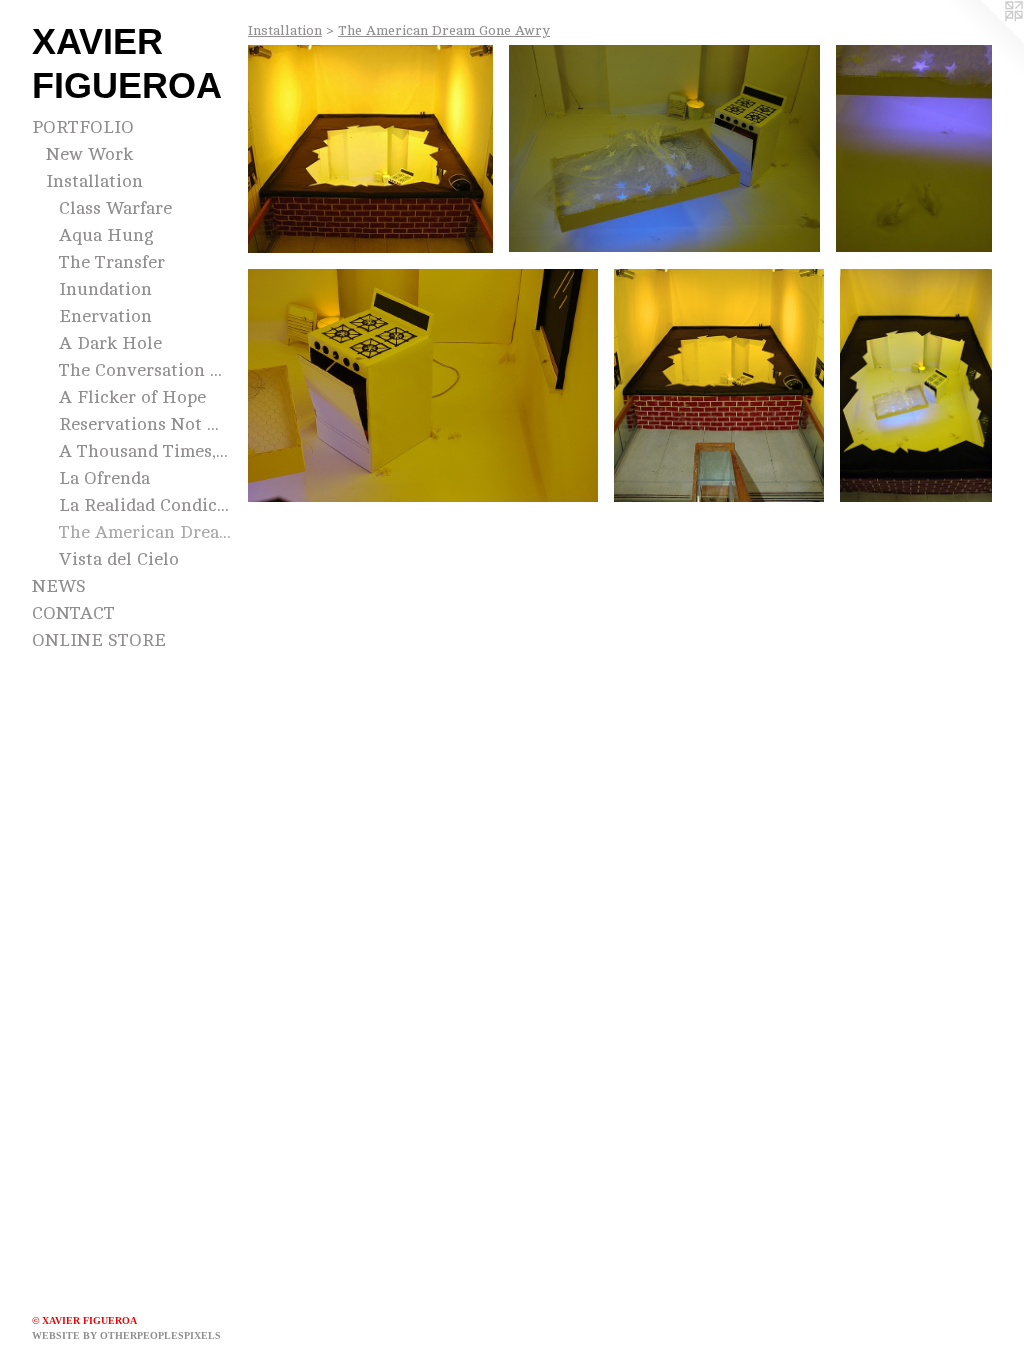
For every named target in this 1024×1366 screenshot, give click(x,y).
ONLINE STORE (99, 640)
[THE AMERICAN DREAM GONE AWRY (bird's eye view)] (916, 385)
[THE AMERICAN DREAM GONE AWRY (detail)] (665, 148)
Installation (94, 181)
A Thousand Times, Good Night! (145, 451)
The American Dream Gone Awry (145, 532)
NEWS (59, 586)
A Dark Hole (110, 343)
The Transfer (112, 262)
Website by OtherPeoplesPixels (126, 1335)
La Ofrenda (104, 478)
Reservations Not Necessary (145, 424)
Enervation (105, 316)
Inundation (105, 289)
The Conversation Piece (145, 370)
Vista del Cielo (119, 559)
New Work (89, 154)
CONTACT (73, 613)
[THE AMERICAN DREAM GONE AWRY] (370, 149)
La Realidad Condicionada (145, 505)
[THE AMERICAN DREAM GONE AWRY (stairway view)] (719, 385)
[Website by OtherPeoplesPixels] (984, 40)
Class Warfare (115, 208)
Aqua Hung (106, 235)
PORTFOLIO (83, 127)
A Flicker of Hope (132, 397)
